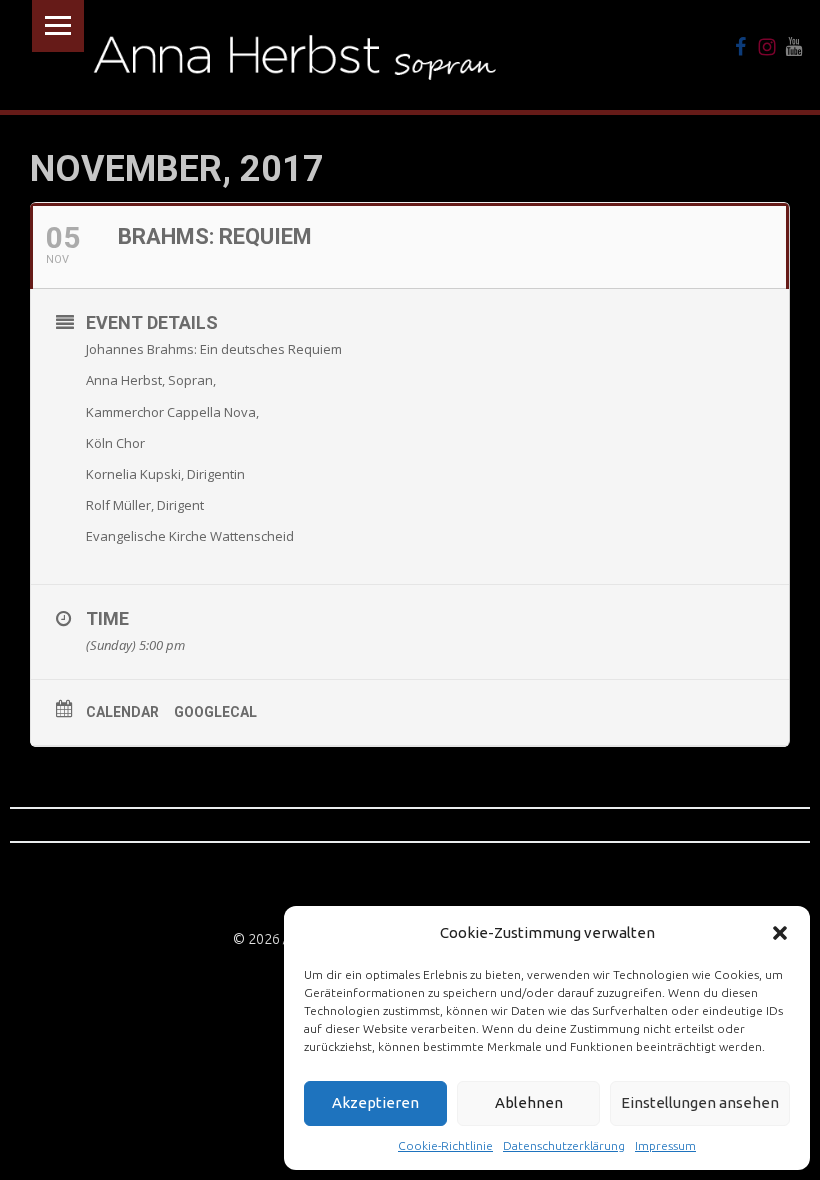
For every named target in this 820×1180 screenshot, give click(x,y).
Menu (58, 26)
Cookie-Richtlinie (445, 1145)
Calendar (122, 712)
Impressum (665, 1145)
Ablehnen (529, 1102)
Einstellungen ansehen (700, 1102)
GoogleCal (215, 712)
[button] (780, 933)
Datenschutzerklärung (564, 1145)
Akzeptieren (375, 1102)
